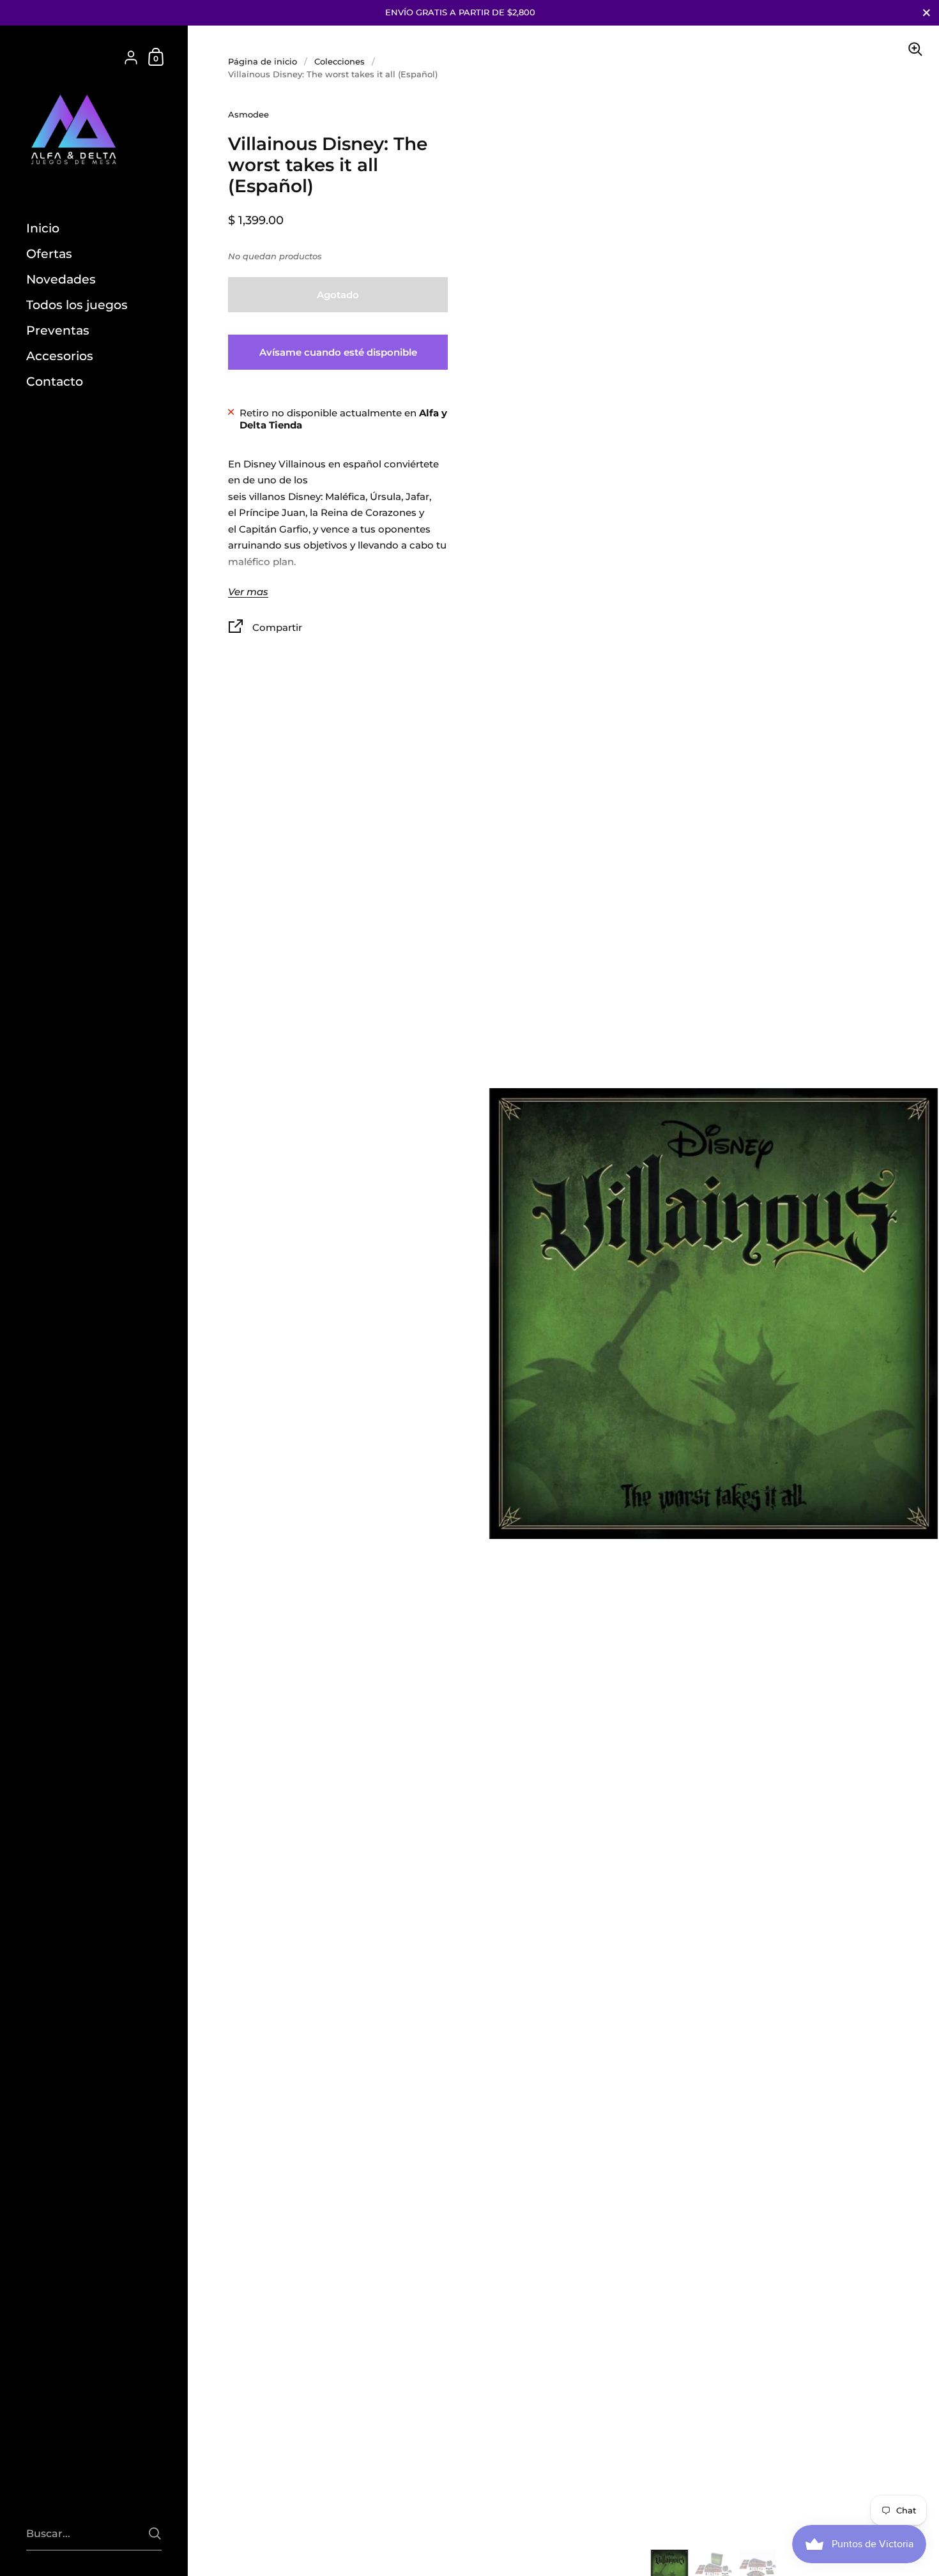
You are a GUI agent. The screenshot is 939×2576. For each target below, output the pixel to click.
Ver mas (248, 592)
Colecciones (340, 61)
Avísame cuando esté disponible (338, 352)
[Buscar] (155, 2534)
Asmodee (248, 114)
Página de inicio (263, 61)
